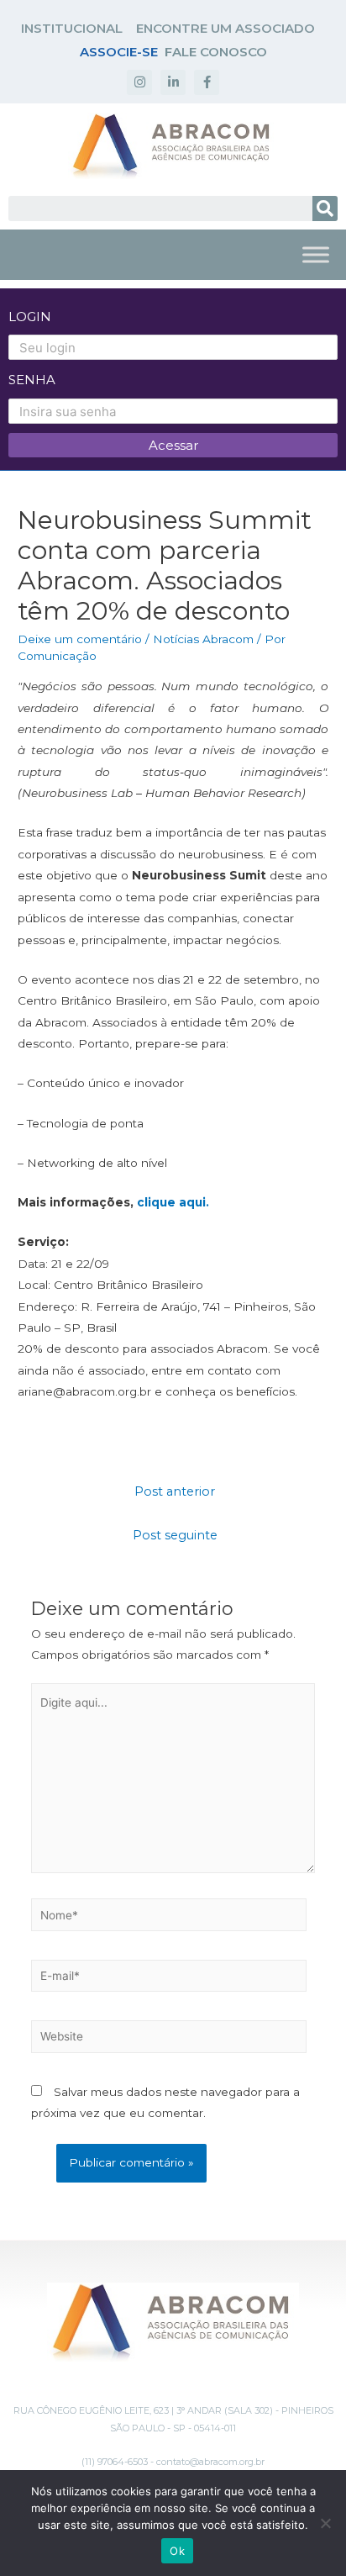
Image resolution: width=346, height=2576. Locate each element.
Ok (177, 2551)
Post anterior (175, 1491)
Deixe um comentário (80, 639)
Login (30, 317)
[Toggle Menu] (316, 254)
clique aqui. (173, 1202)
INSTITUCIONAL (72, 28)
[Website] (169, 2040)
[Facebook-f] (207, 82)
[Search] (325, 209)
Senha (32, 380)
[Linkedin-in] (173, 82)
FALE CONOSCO (216, 52)
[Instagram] (139, 82)
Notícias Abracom (203, 639)
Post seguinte (175, 1535)
